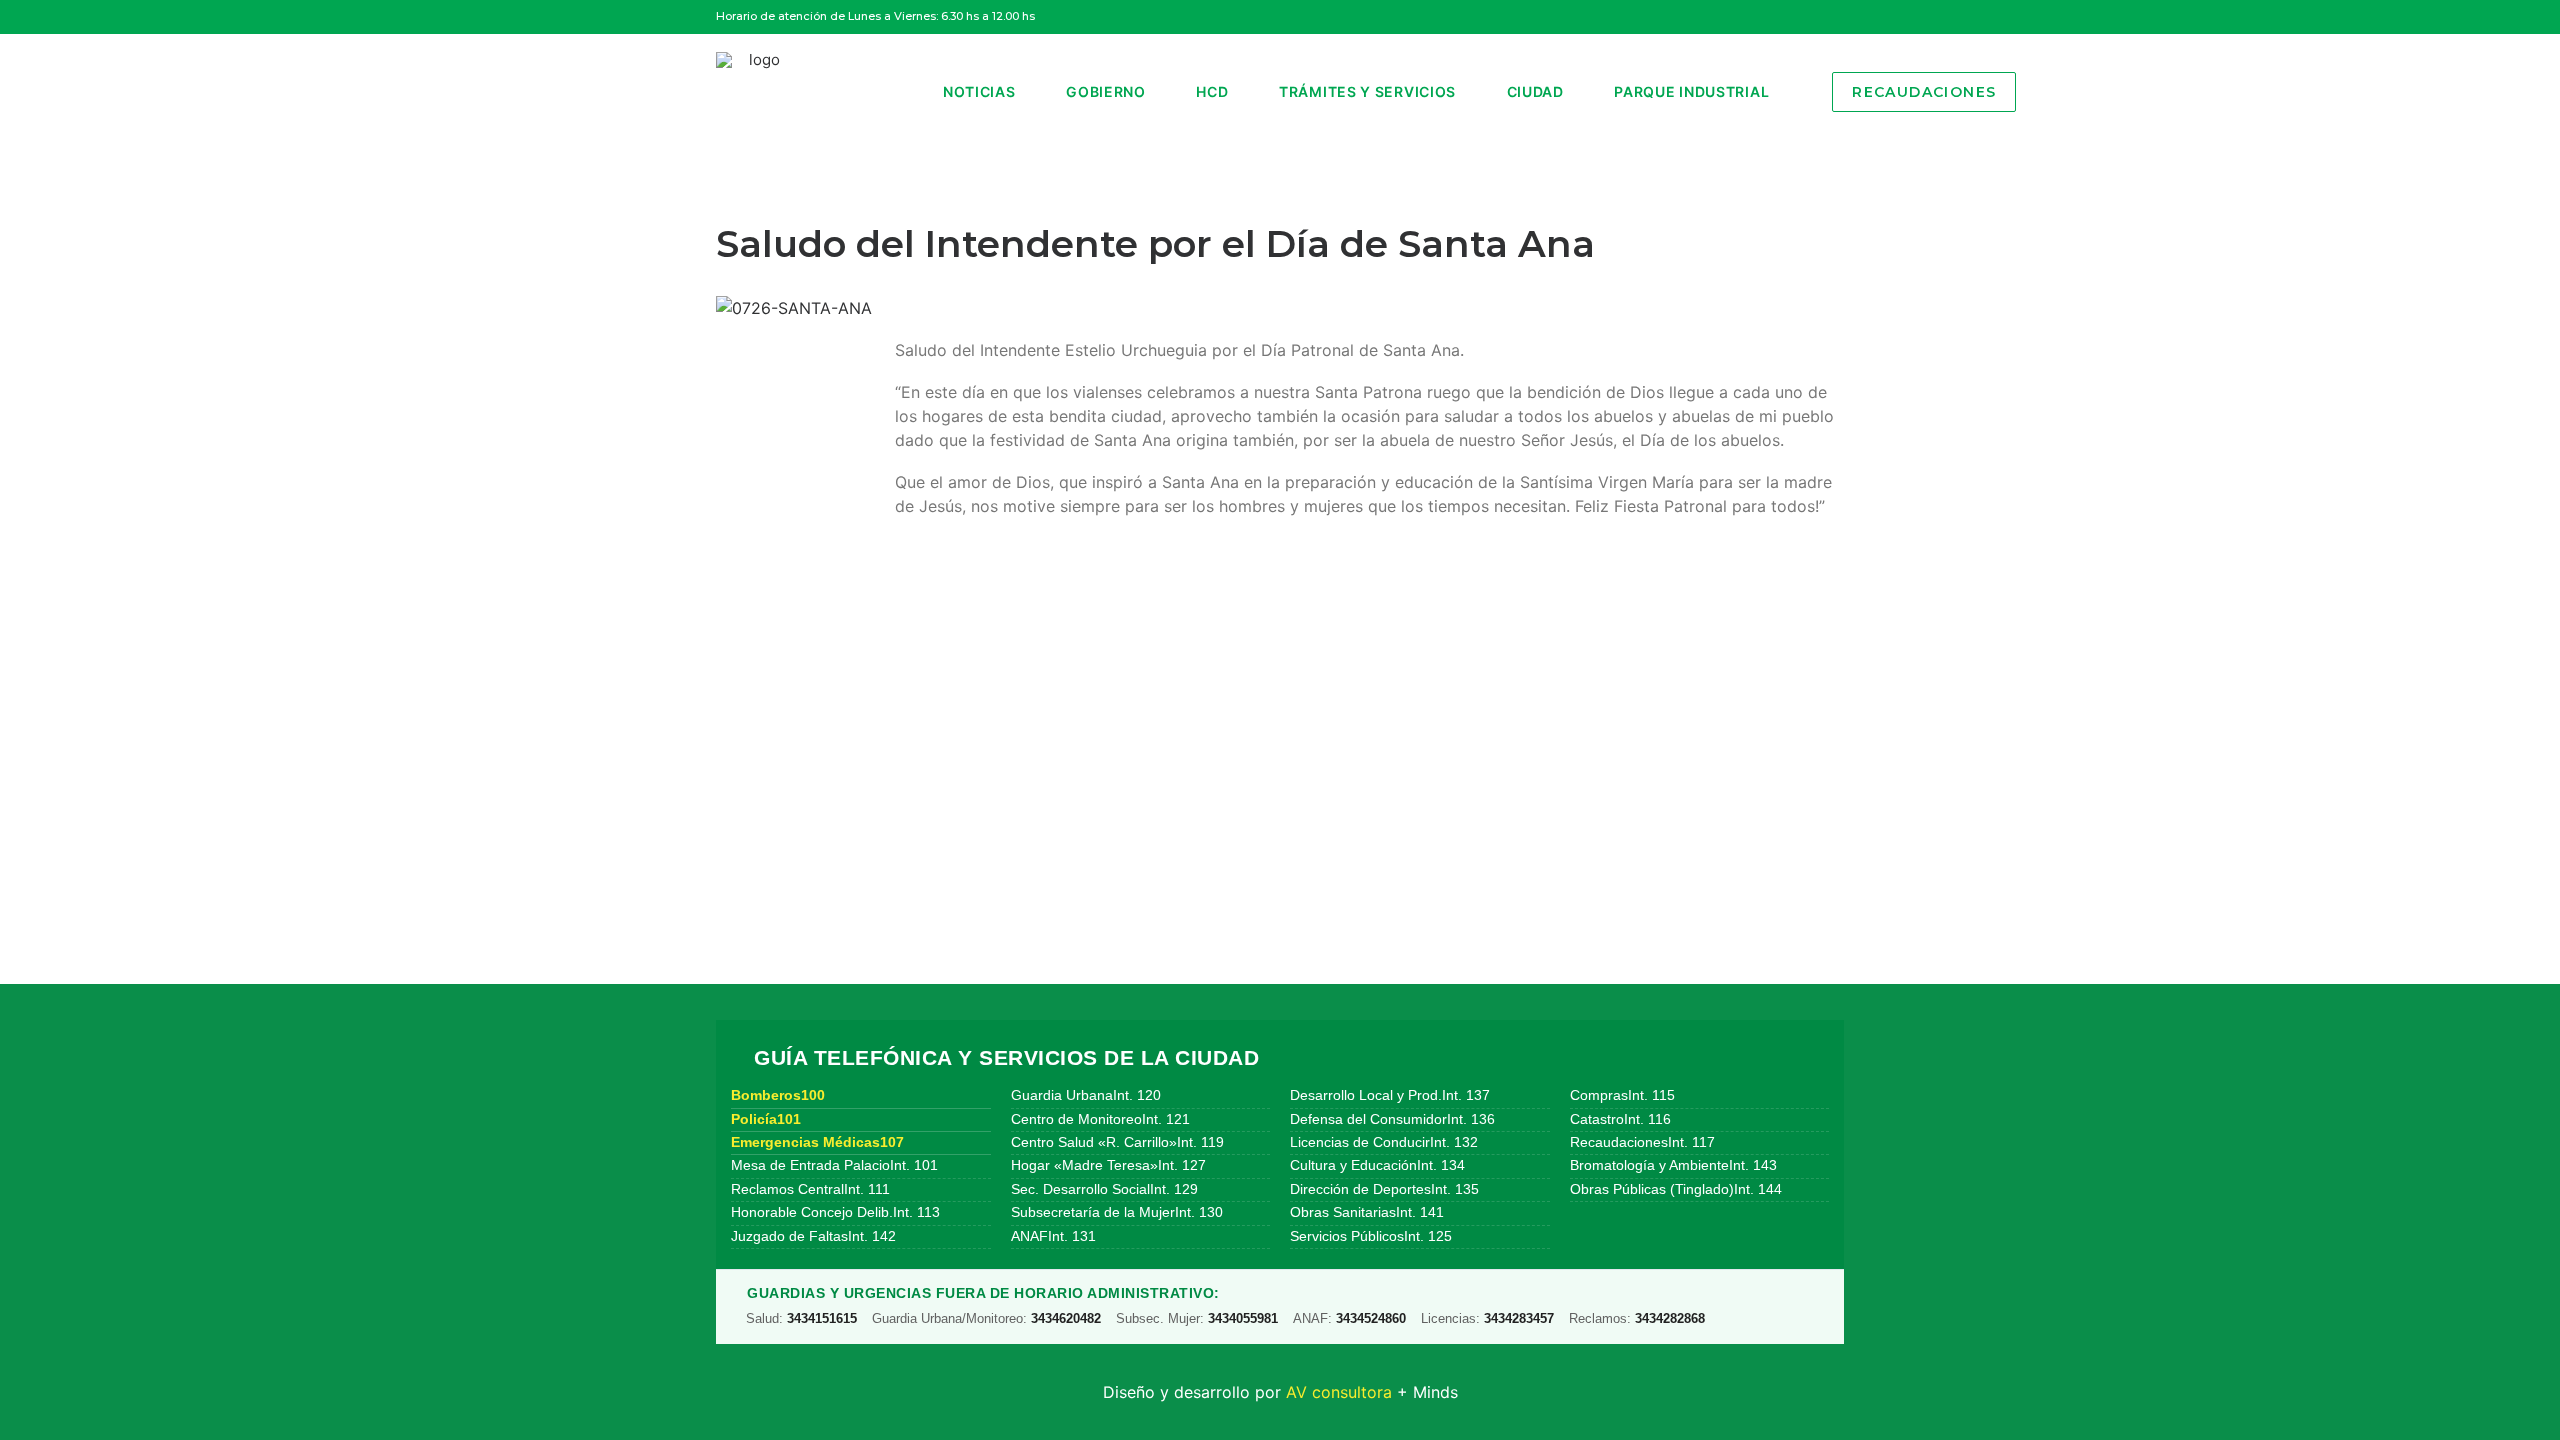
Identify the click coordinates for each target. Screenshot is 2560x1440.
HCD (1212, 91)
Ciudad (1535, 91)
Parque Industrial (1691, 91)
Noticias (979, 91)
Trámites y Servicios (1367, 91)
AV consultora (1339, 1392)
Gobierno (1106, 91)
